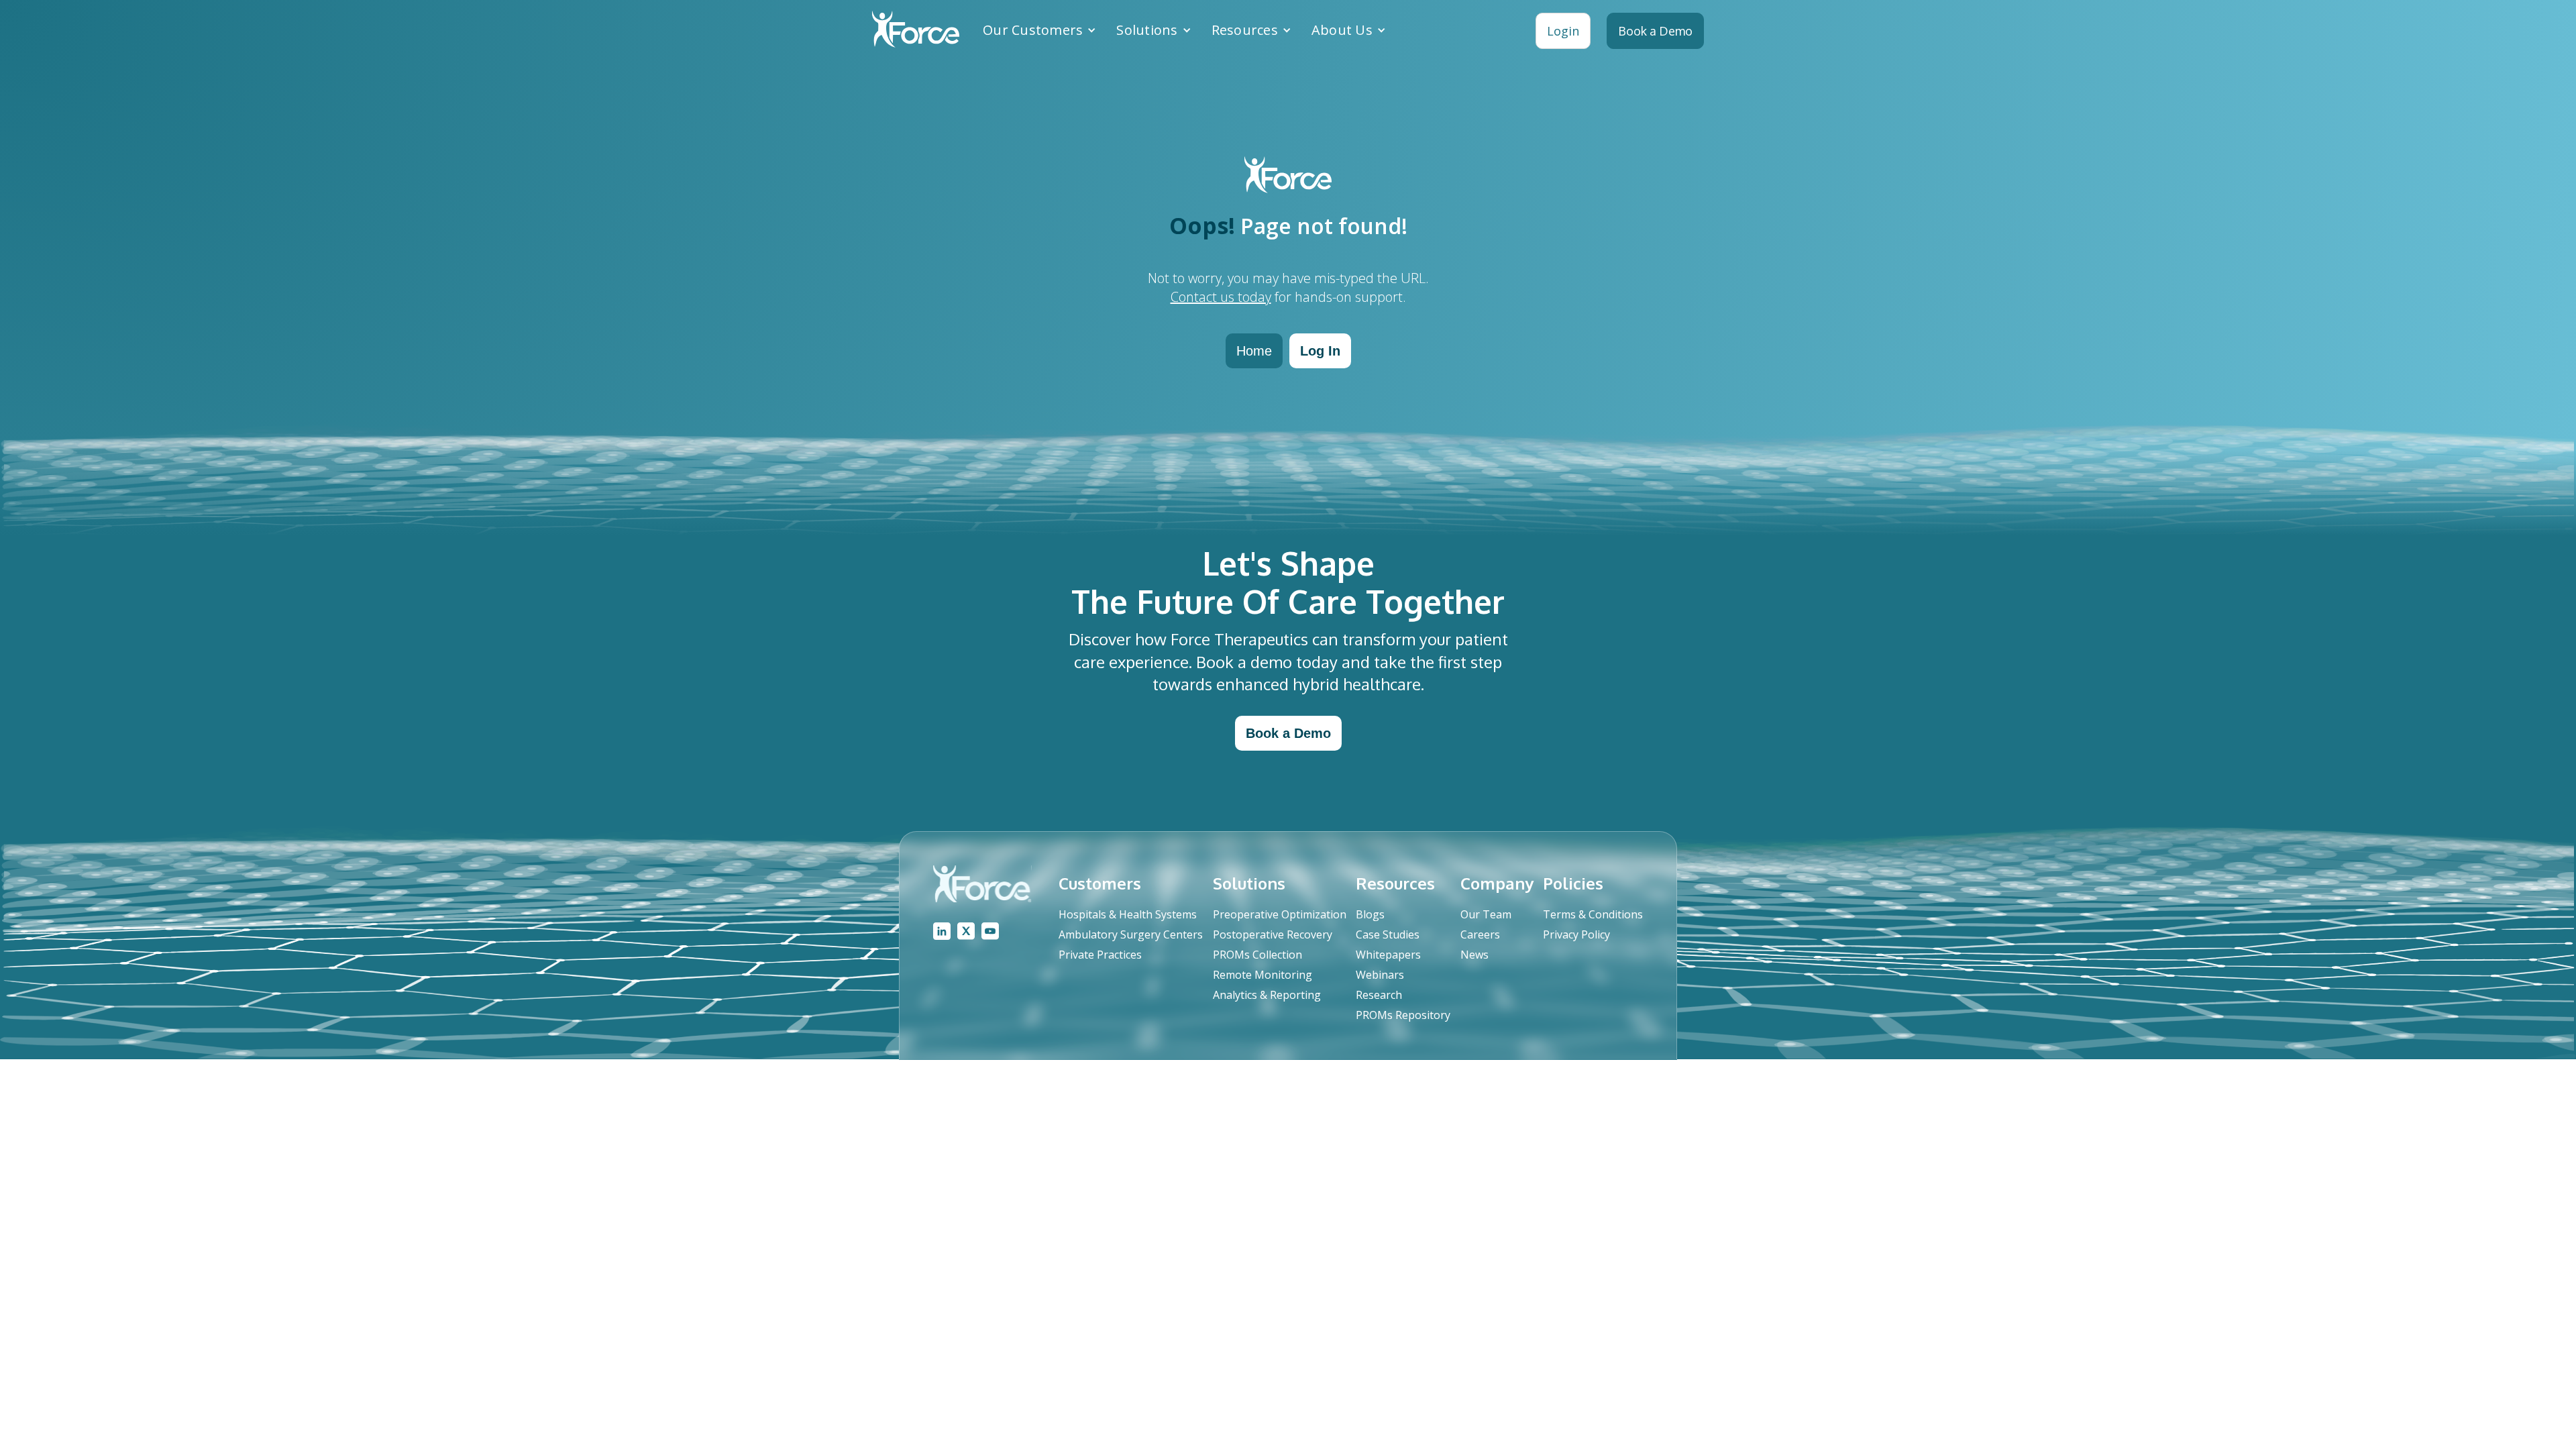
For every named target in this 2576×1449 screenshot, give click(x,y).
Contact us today (1221, 297)
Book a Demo (1288, 733)
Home (1254, 351)
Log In (1320, 351)
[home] (916, 31)
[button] (1039, 30)
